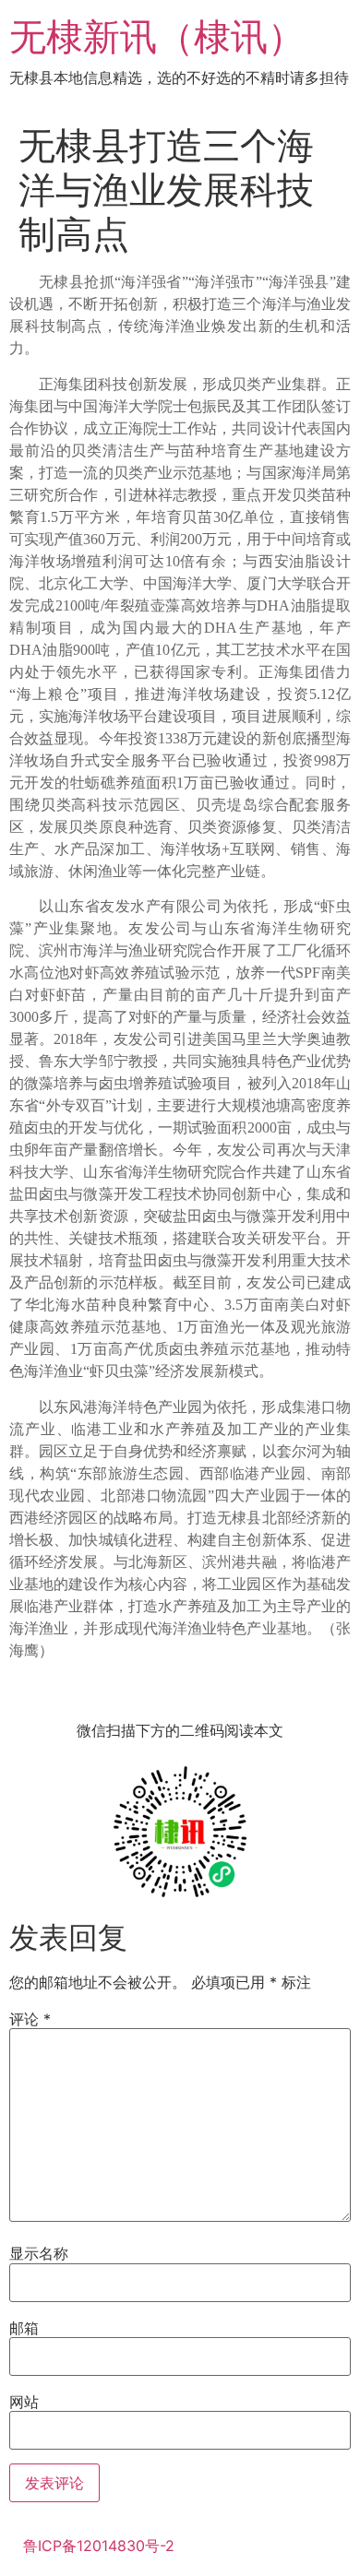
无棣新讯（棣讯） (157, 36)
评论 (30, 2019)
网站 (24, 2402)
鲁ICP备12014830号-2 (99, 2546)
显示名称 (39, 2253)
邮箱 (24, 2328)
